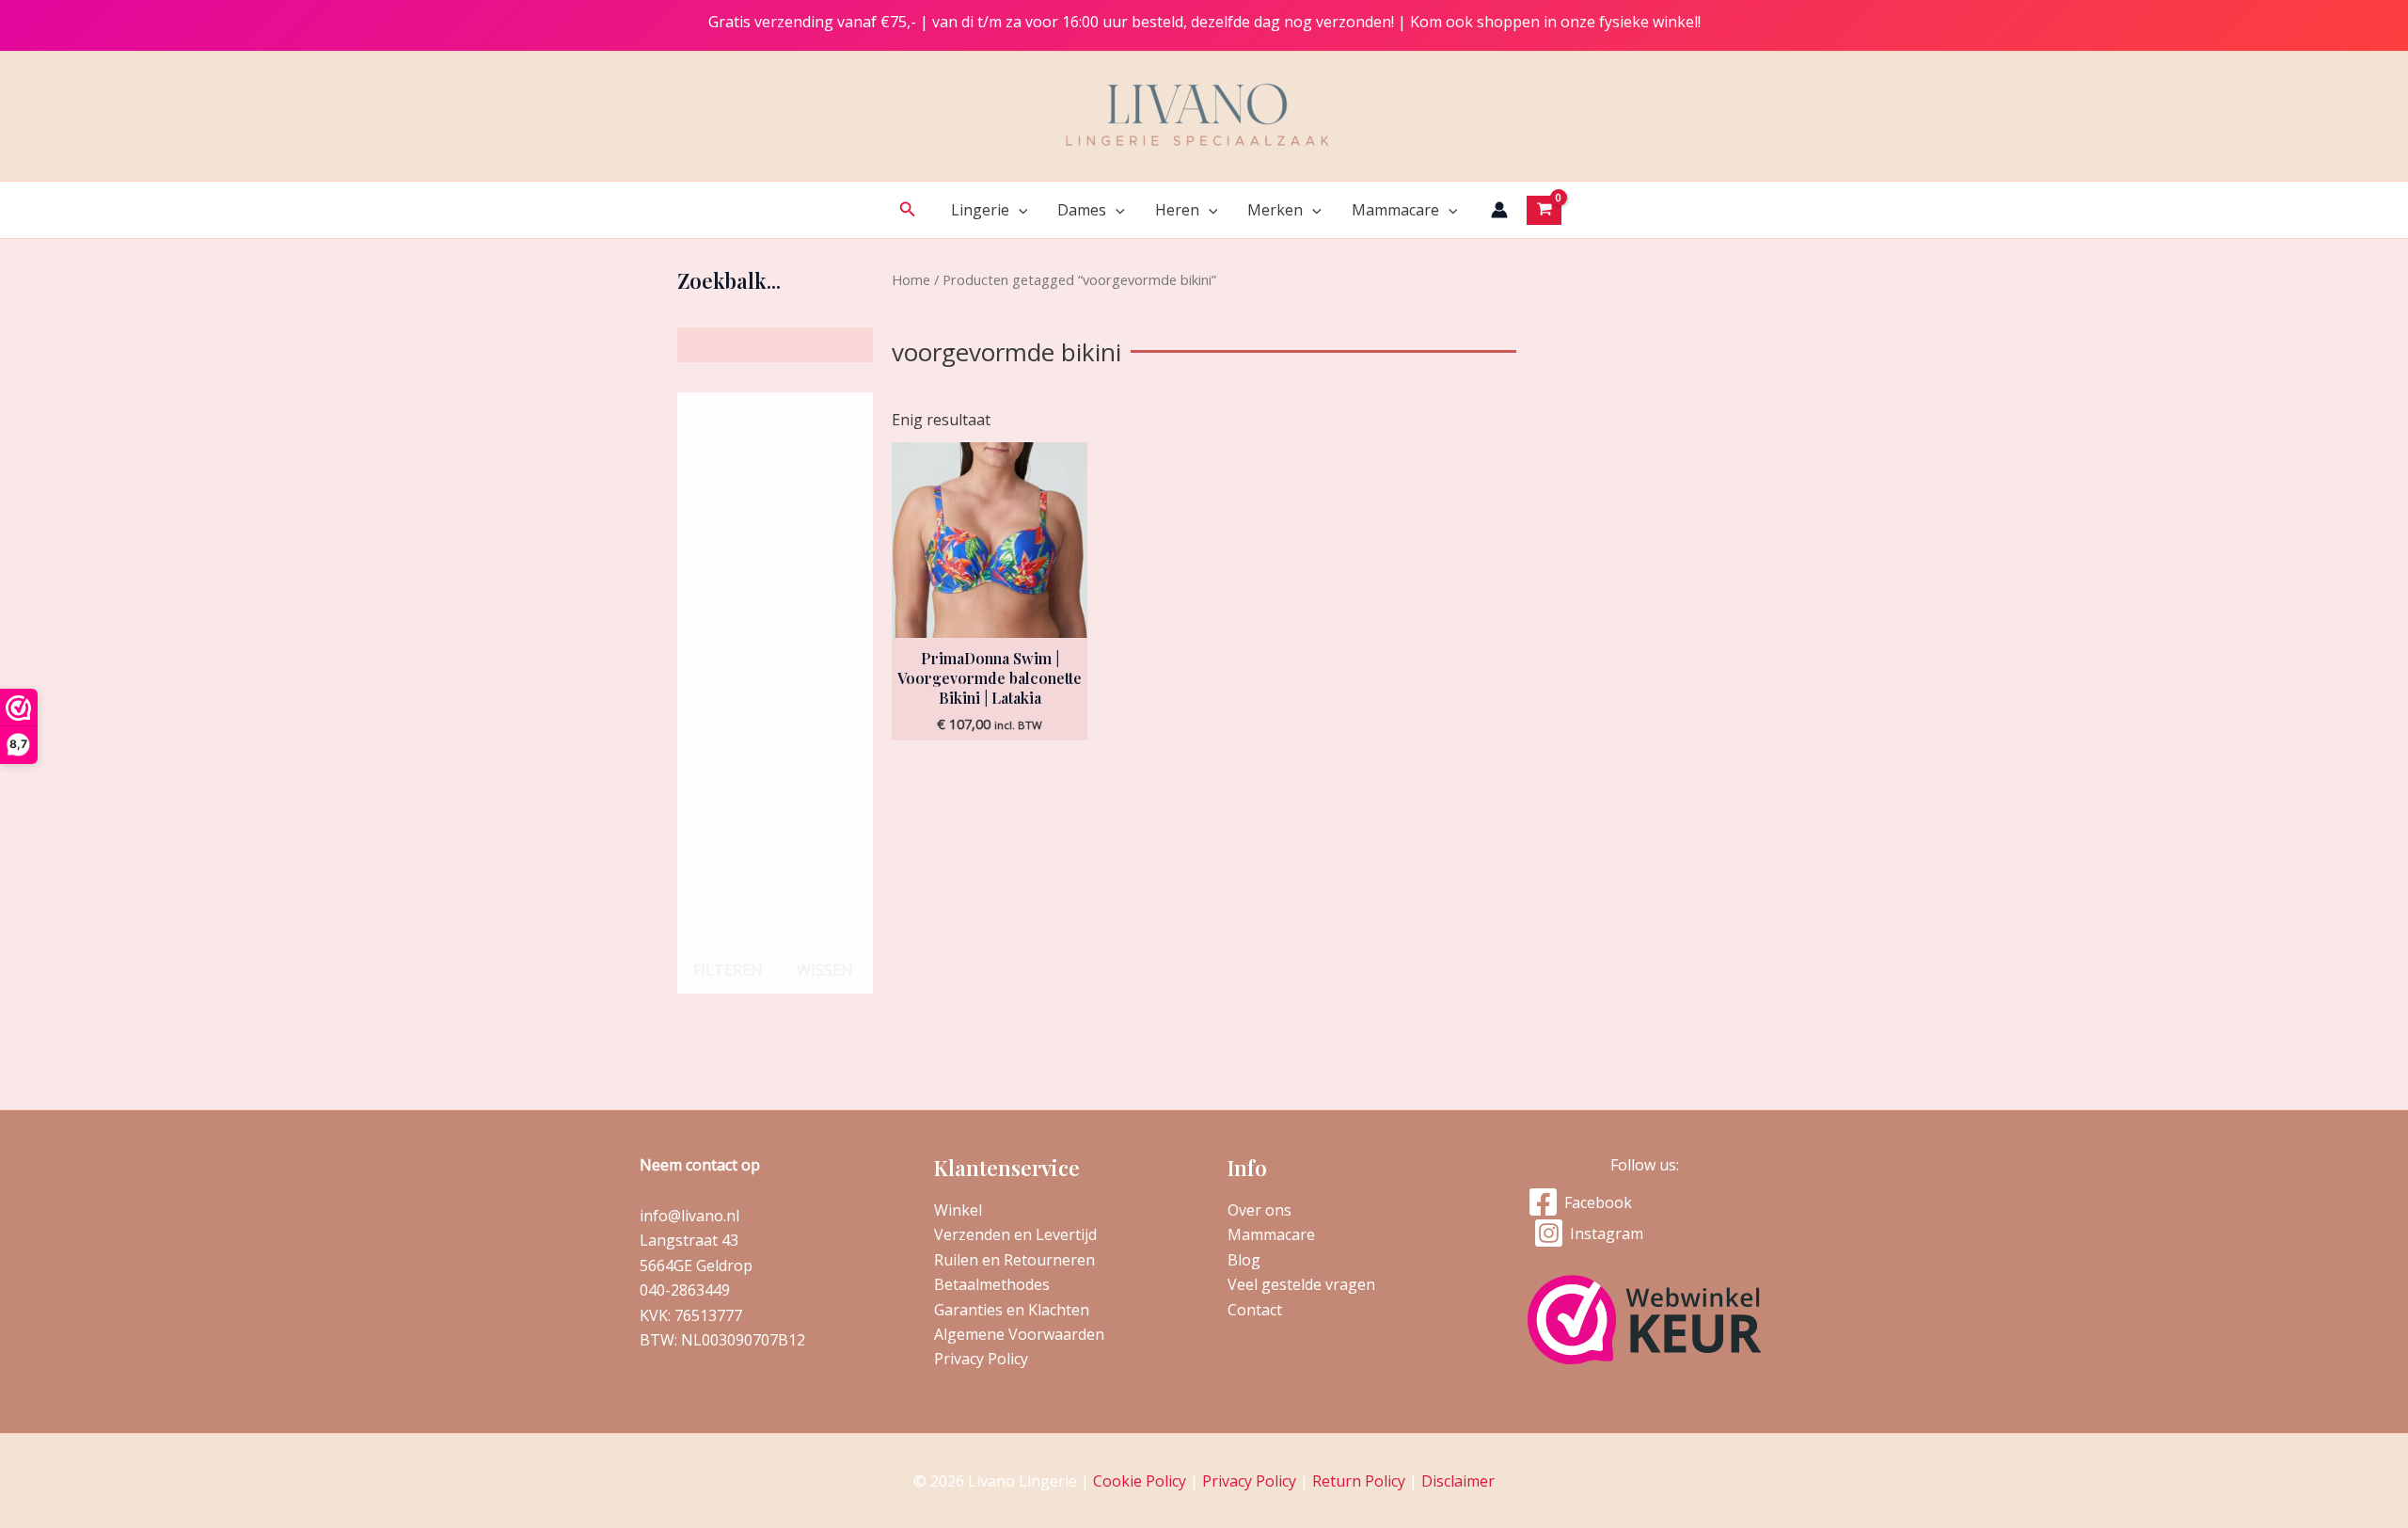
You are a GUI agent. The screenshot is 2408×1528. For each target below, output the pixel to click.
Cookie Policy (1140, 1481)
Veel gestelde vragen (1301, 1284)
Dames (1082, 210)
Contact (1255, 1310)
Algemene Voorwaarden (1019, 1334)
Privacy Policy (981, 1359)
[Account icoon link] (1499, 210)
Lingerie (980, 210)
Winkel (958, 1210)
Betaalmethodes (992, 1284)
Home (911, 279)
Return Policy (1359, 1481)
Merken (1275, 210)
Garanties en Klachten (1012, 1310)
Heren (1177, 210)
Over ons (1259, 1210)
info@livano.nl (689, 1216)
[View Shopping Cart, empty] (1544, 210)
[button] (908, 210)
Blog (1244, 1260)
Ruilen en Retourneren (1014, 1260)
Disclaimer (1458, 1481)
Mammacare (1395, 210)
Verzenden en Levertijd (1015, 1234)
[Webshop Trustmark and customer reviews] (1645, 1320)
